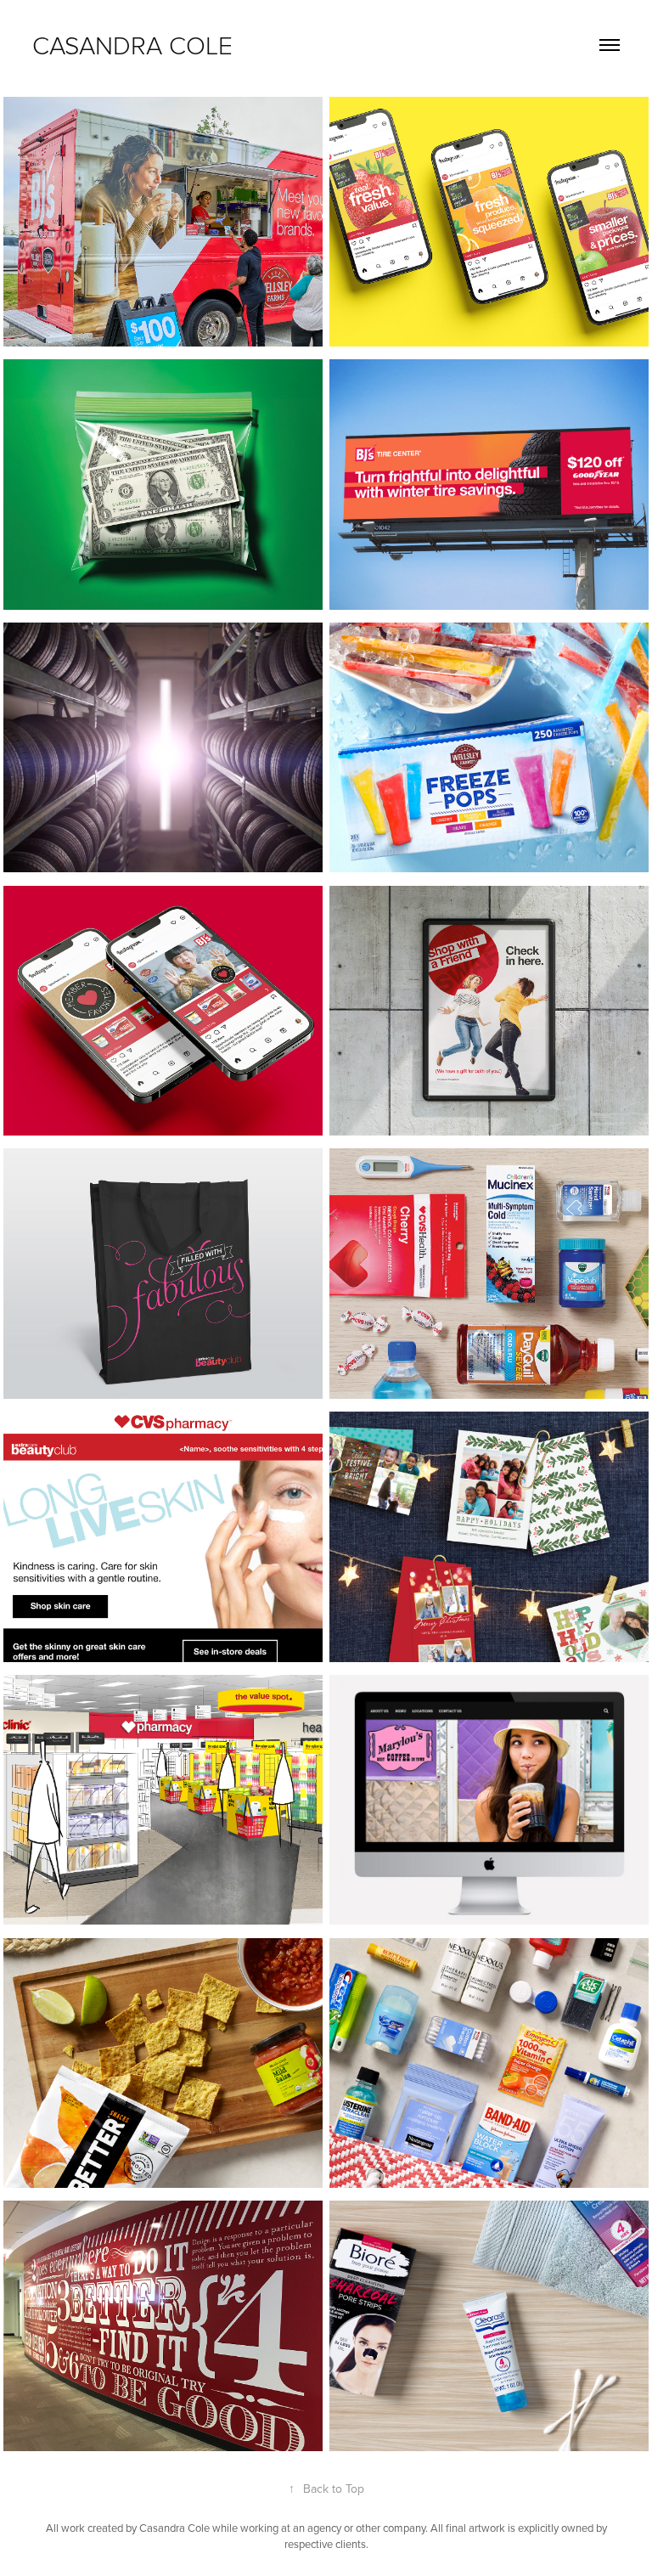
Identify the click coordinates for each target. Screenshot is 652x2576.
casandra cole (132, 45)
